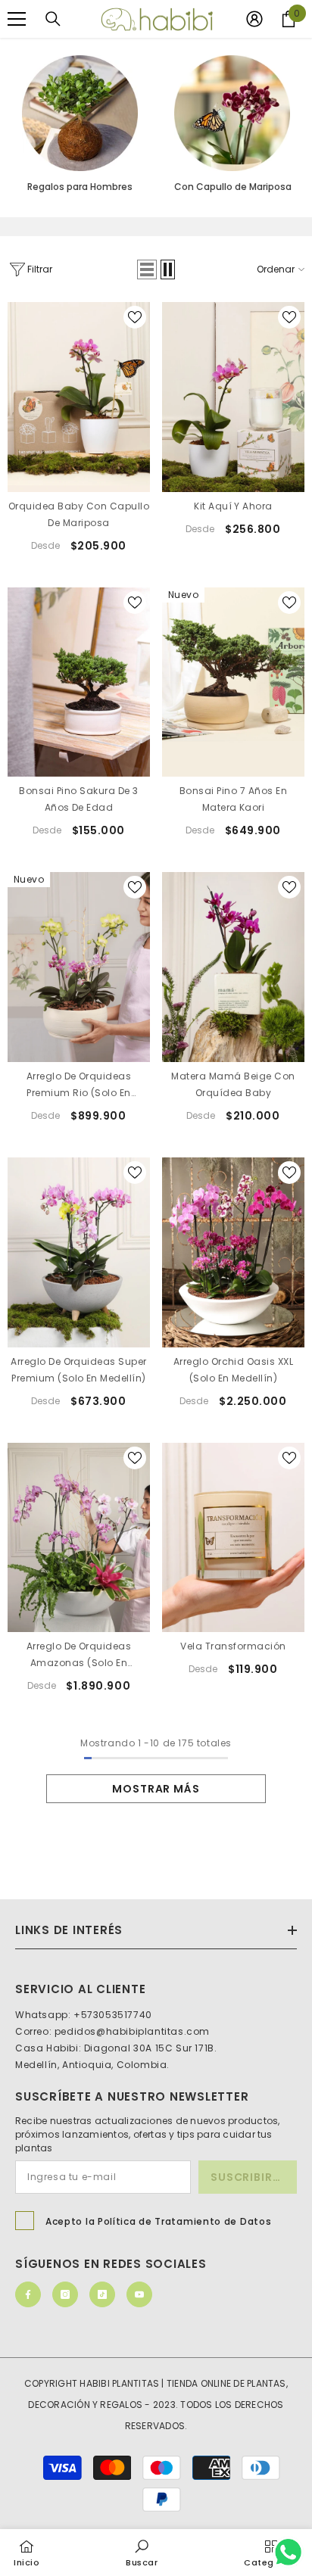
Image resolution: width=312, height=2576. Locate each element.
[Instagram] (65, 2294)
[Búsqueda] (53, 19)
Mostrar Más (156, 1789)
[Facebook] (28, 2294)
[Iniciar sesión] (254, 19)
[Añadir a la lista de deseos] (135, 317)
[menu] (17, 19)
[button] (147, 269)
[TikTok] (102, 2294)
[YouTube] (139, 2294)
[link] (142, 2552)
